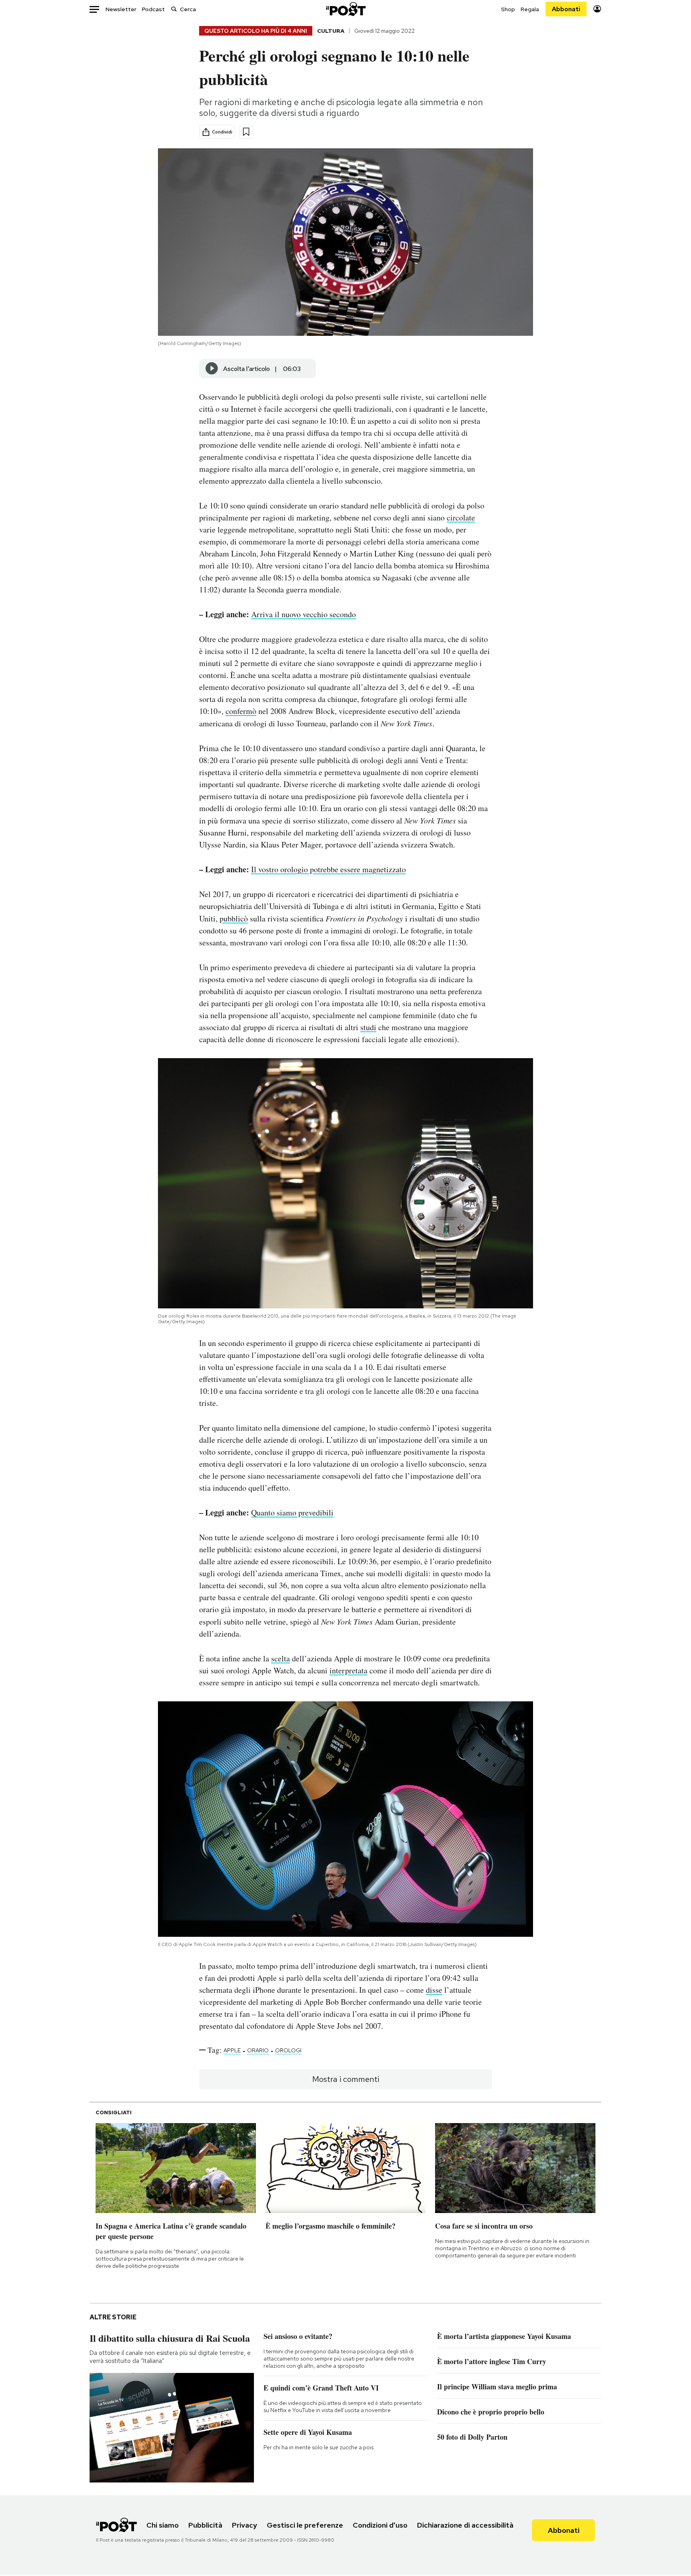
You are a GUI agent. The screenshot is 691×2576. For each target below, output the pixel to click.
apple (232, 2050)
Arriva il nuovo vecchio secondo (304, 614)
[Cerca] (174, 9)
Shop (508, 9)
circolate (461, 517)
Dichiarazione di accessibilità (465, 2525)
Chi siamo (163, 2525)
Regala (530, 9)
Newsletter (121, 9)
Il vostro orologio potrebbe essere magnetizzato (329, 869)
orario (258, 2050)
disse (434, 1990)
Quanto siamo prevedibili (292, 1512)
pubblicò (234, 918)
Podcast (153, 9)
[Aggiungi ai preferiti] (246, 132)
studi (368, 1027)
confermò (241, 711)
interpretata (348, 1670)
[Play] (212, 369)
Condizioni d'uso (380, 2525)
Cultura (331, 31)
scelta (281, 1658)
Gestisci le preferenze (305, 2525)
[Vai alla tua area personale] (597, 9)
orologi (288, 2050)
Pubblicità (205, 2525)
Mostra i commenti (346, 2079)
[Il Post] (345, 9)
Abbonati (566, 9)
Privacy (245, 2525)
